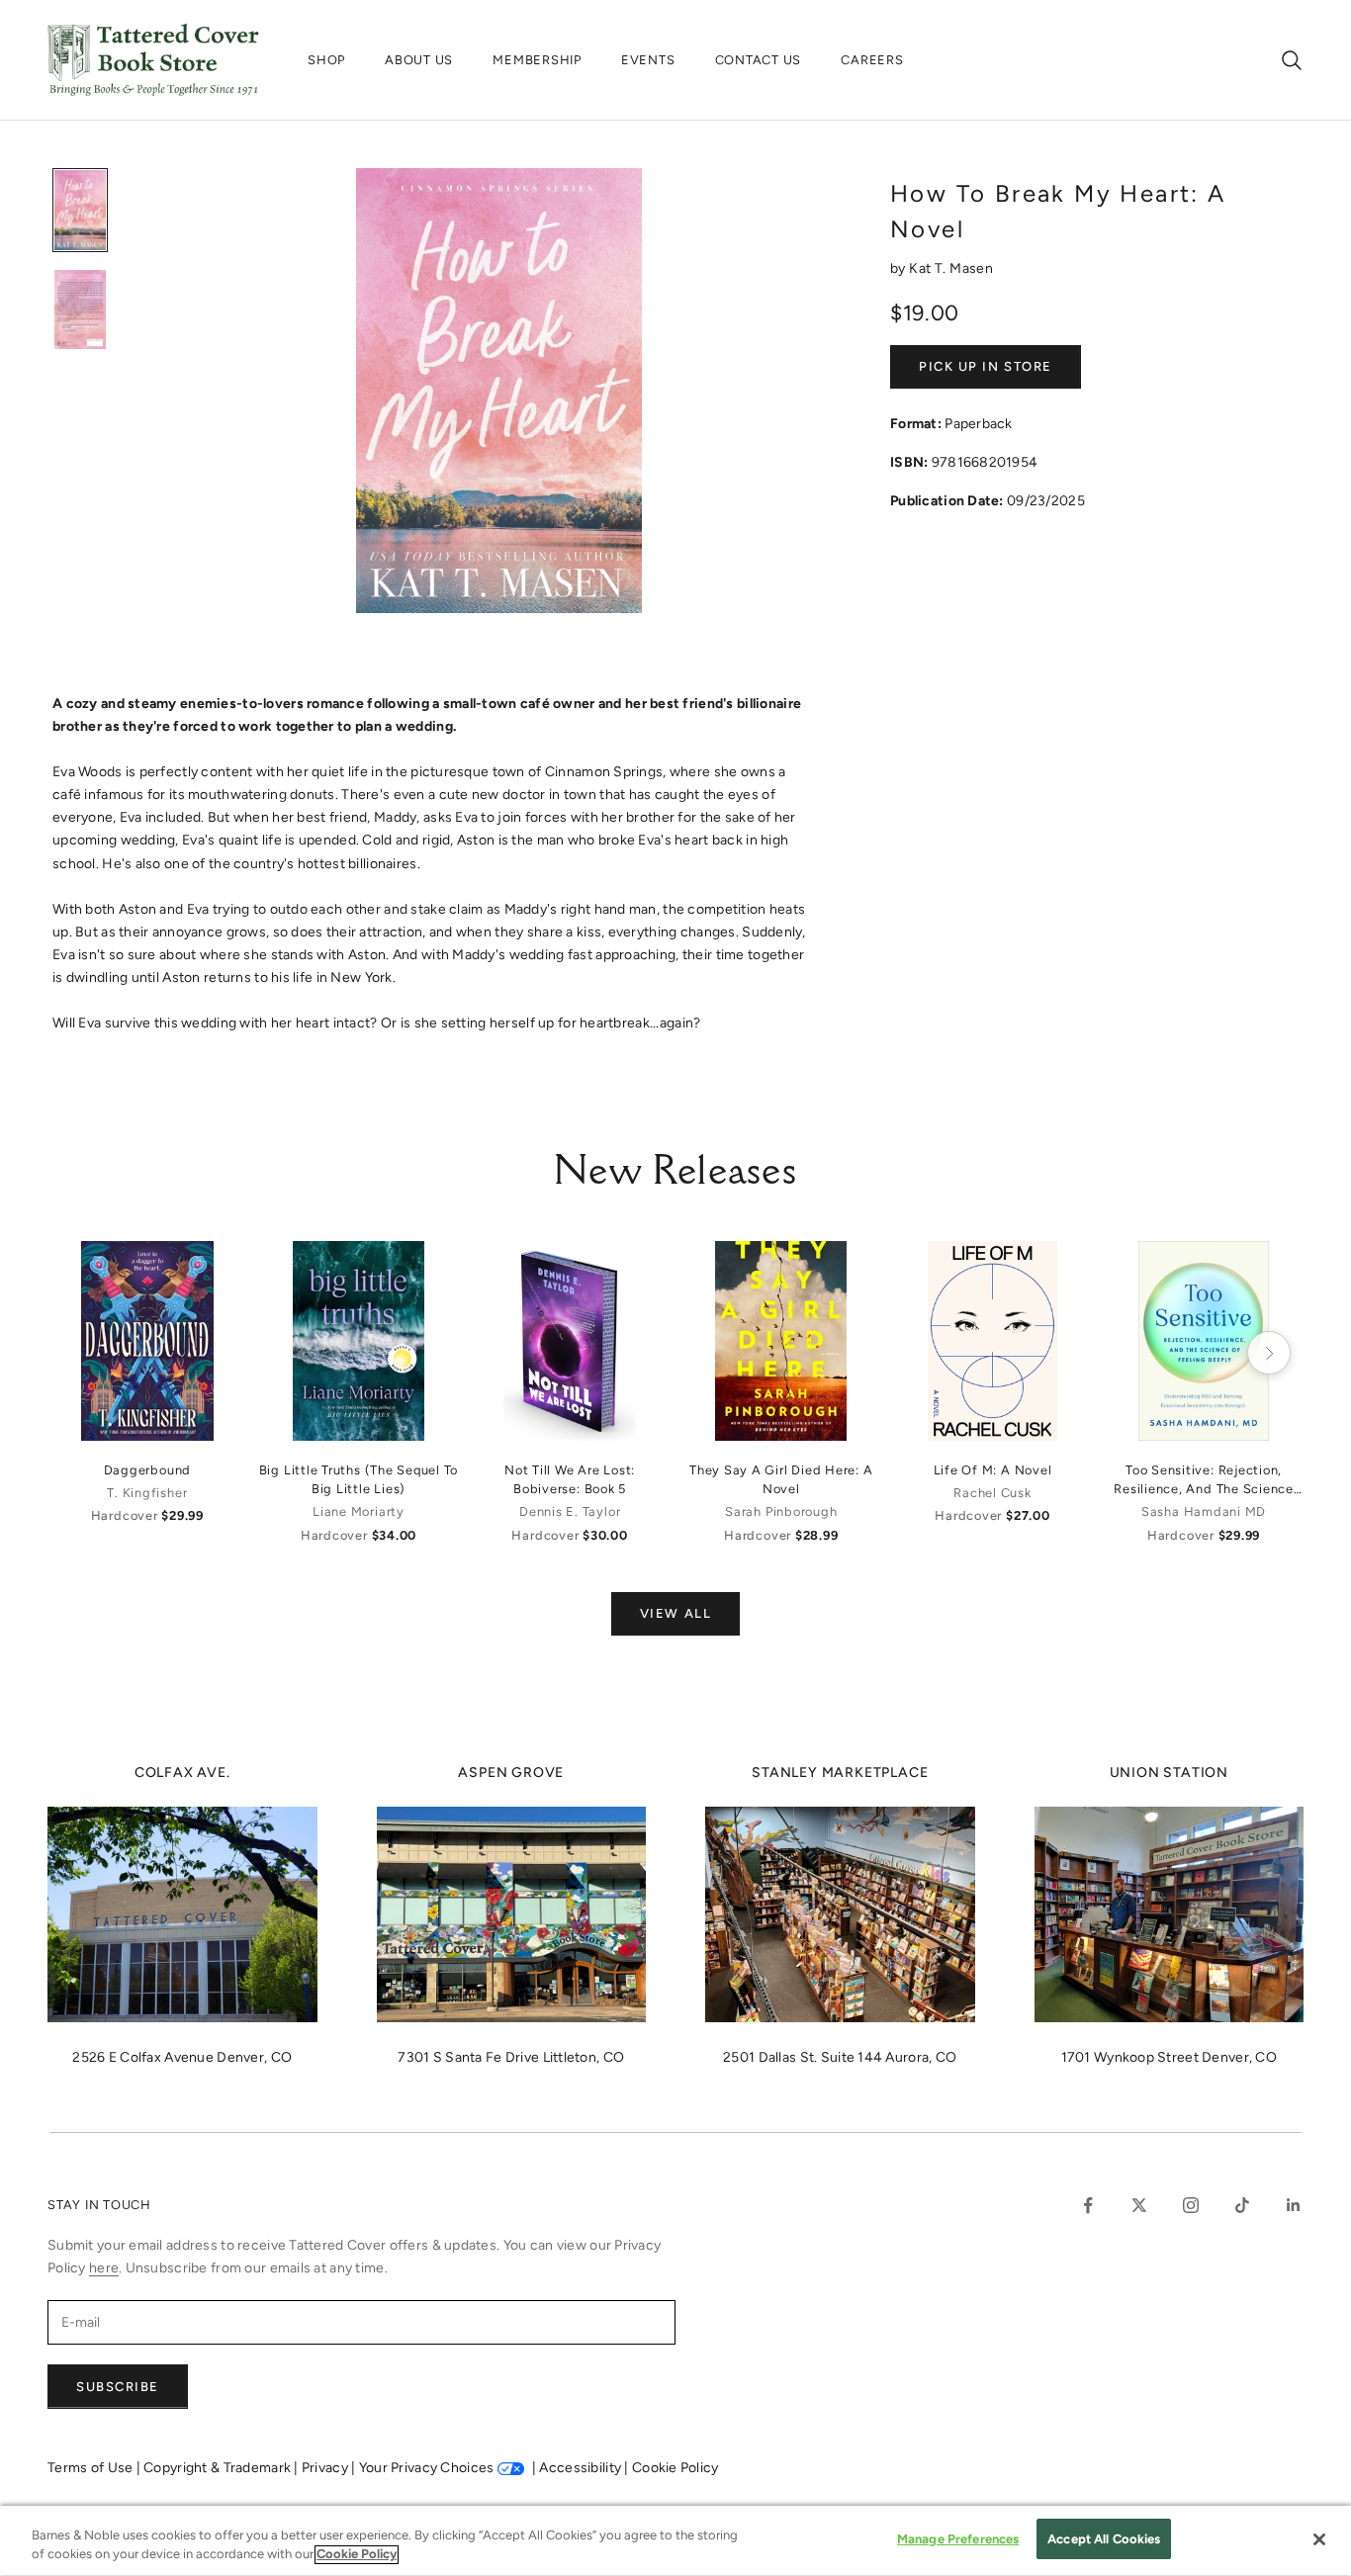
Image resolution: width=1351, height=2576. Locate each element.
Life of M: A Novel (993, 1470)
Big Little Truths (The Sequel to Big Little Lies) (359, 1479)
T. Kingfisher (147, 1493)
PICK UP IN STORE (986, 366)
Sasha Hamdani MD (1204, 1511)
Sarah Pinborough (781, 1511)
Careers (872, 60)
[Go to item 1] (80, 210)
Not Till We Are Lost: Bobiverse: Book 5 (570, 1479)
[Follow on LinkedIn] (1294, 2205)
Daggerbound (147, 1470)
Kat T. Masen (951, 268)
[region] (675, 2541)
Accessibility (582, 2468)
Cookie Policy (675, 2468)
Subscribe (118, 2387)
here (104, 2268)
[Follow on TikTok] (1242, 2205)
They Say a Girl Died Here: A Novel (781, 1479)
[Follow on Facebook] (1088, 2205)
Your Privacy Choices (427, 2468)
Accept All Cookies (1104, 2539)
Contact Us (759, 60)
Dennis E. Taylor (570, 1511)
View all (675, 1613)
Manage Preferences (958, 2539)
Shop (326, 60)
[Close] (1319, 2539)
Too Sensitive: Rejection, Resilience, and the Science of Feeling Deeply (1204, 1480)
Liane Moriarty (359, 1511)
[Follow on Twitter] (1139, 2205)
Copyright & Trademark (219, 2468)
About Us (419, 60)
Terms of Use (92, 2468)
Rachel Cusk (992, 1493)
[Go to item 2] (80, 310)
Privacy (326, 2468)
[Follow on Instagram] (1191, 2205)
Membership (537, 60)
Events (648, 60)
